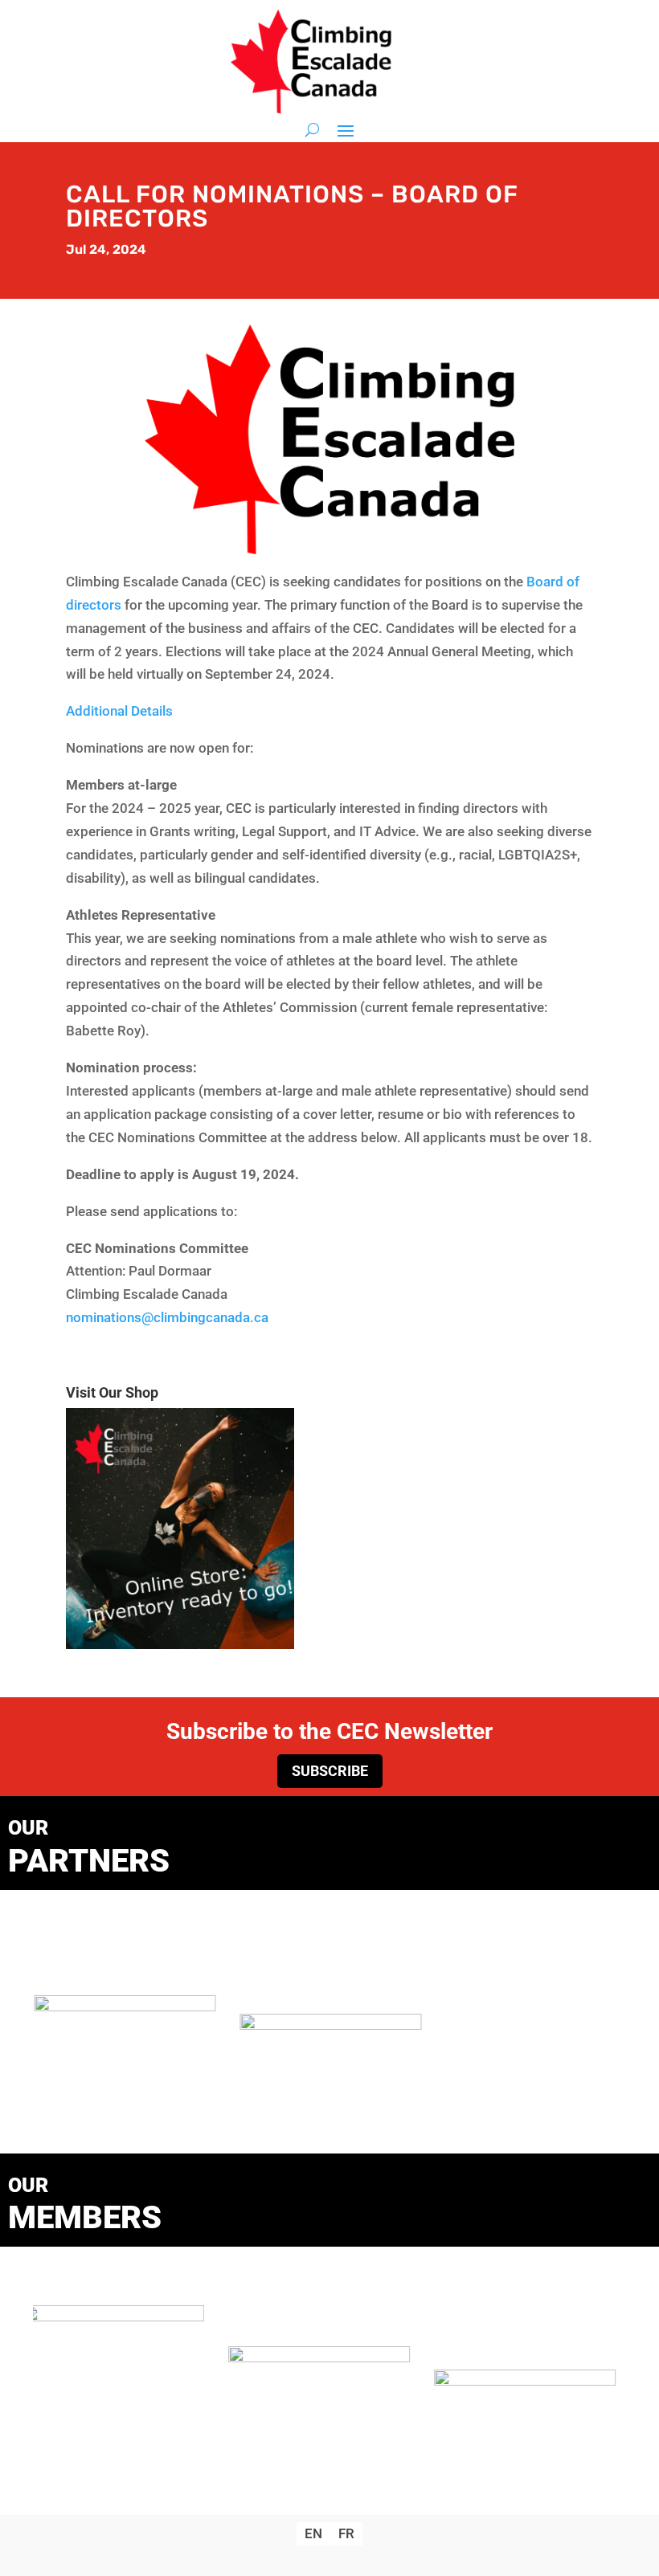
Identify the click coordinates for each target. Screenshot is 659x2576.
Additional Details (119, 711)
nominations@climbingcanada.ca (167, 1317)
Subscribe (330, 1771)
